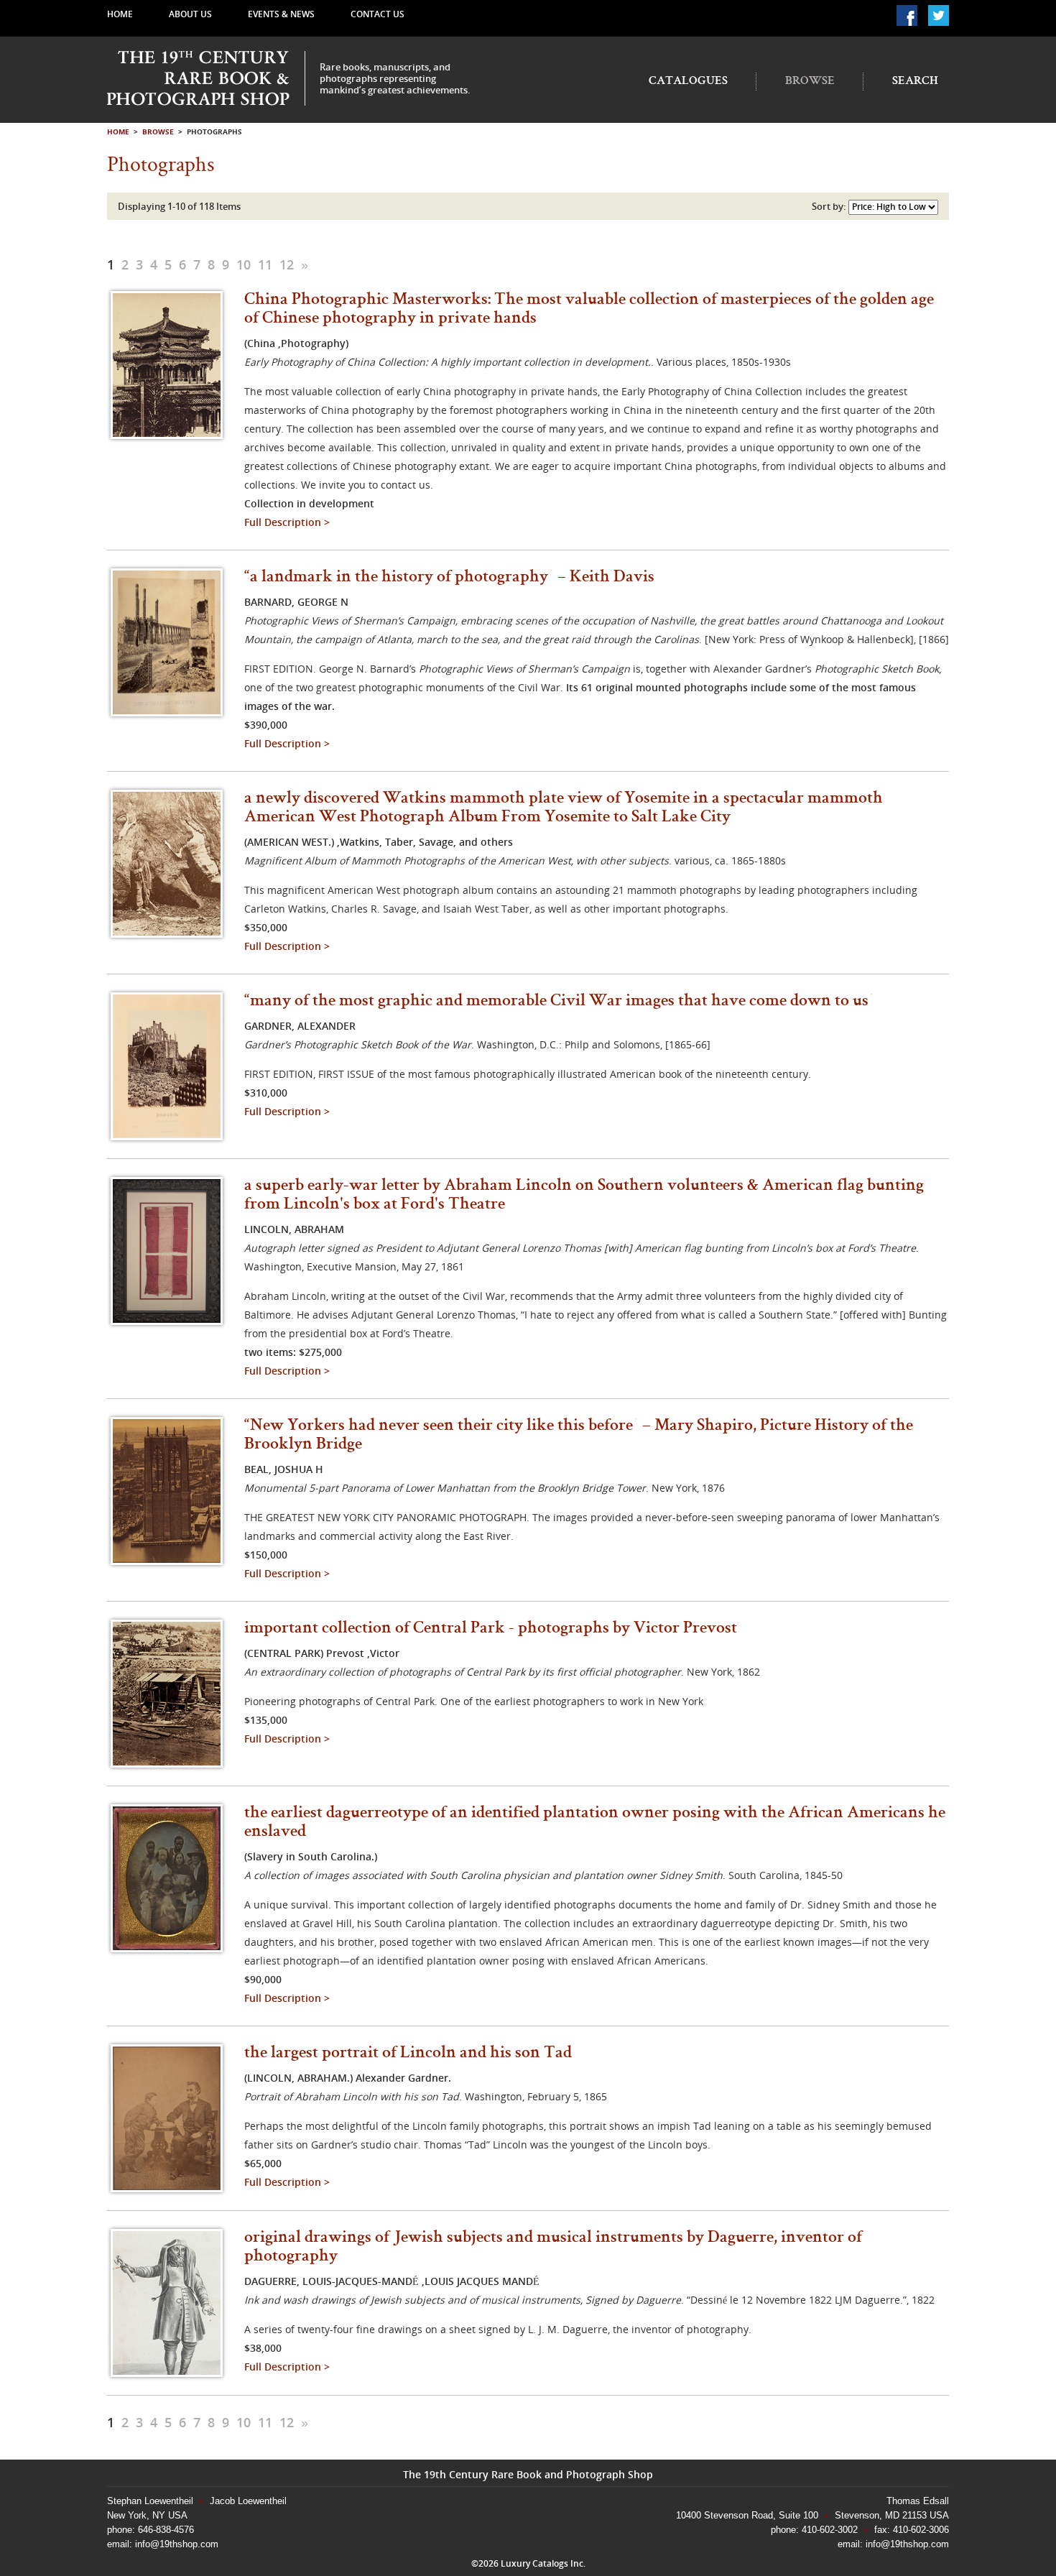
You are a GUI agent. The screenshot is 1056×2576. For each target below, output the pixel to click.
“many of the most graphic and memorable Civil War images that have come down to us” (559, 1002)
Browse (810, 82)
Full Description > (287, 522)
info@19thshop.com (175, 2544)
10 (244, 264)
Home (120, 14)
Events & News (281, 14)
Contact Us (378, 14)
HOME (118, 131)
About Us (190, 14)
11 (265, 264)
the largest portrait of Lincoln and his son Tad (408, 2054)
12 (287, 264)
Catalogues (688, 82)
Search (915, 82)
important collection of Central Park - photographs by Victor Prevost (491, 1629)
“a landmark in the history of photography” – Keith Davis (449, 578)
